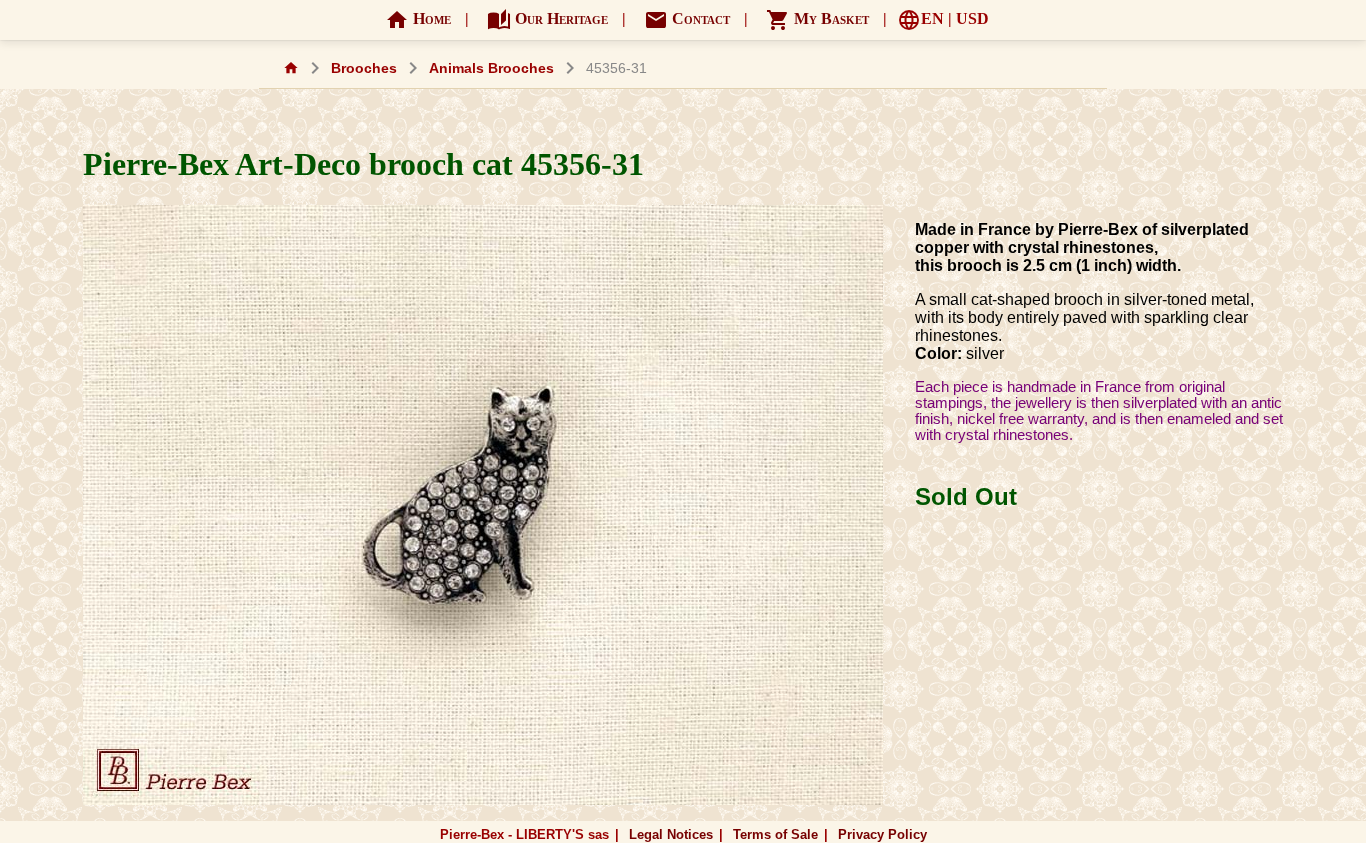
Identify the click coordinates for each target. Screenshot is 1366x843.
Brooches (364, 68)
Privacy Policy (882, 834)
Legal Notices (671, 834)
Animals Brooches (491, 68)
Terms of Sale (775, 834)
